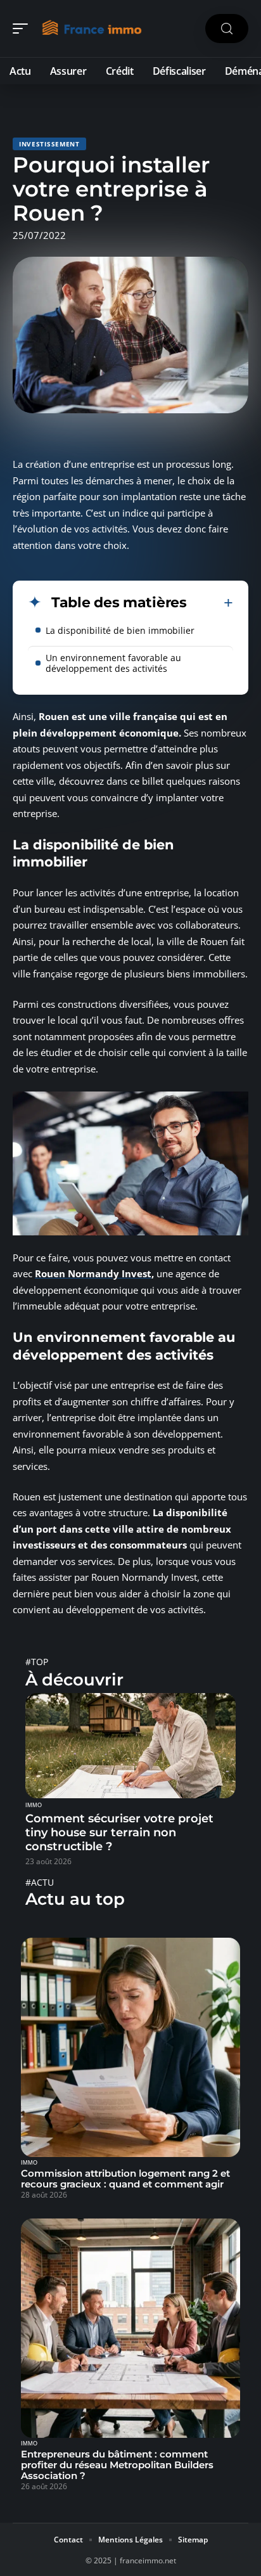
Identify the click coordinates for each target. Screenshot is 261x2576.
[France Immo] (91, 29)
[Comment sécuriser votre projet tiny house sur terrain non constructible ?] (130, 1746)
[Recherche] (227, 29)
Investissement (49, 144)
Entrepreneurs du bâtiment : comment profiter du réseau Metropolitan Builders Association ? (117, 2465)
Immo (34, 1805)
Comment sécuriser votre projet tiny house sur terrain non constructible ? (119, 1832)
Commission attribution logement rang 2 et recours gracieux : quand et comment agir (125, 2179)
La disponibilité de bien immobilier (120, 630)
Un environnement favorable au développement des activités (113, 663)
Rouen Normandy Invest (93, 1273)
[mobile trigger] (23, 29)
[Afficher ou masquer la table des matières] (210, 603)
